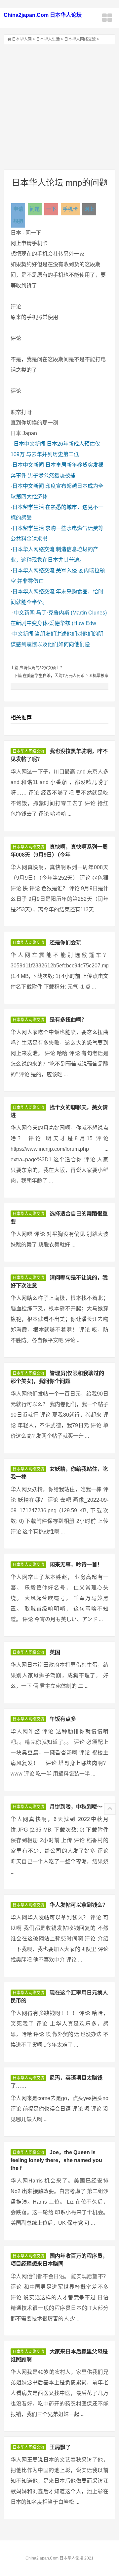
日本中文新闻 (29, 444)
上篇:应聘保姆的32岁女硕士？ (37, 668)
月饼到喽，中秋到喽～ (76, 1807)
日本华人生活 (48, 39)
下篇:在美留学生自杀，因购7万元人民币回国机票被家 (61, 676)
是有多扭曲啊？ (68, 1020)
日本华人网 (22, 39)
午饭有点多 (63, 1719)
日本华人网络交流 (80, 39)
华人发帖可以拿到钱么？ (79, 1905)
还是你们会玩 (65, 942)
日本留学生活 (28, 507)
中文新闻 (24, 613)
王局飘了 (60, 2447)
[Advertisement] (59, 107)
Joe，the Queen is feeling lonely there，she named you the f (56, 2160)
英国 (55, 1652)
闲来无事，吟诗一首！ (76, 1565)
